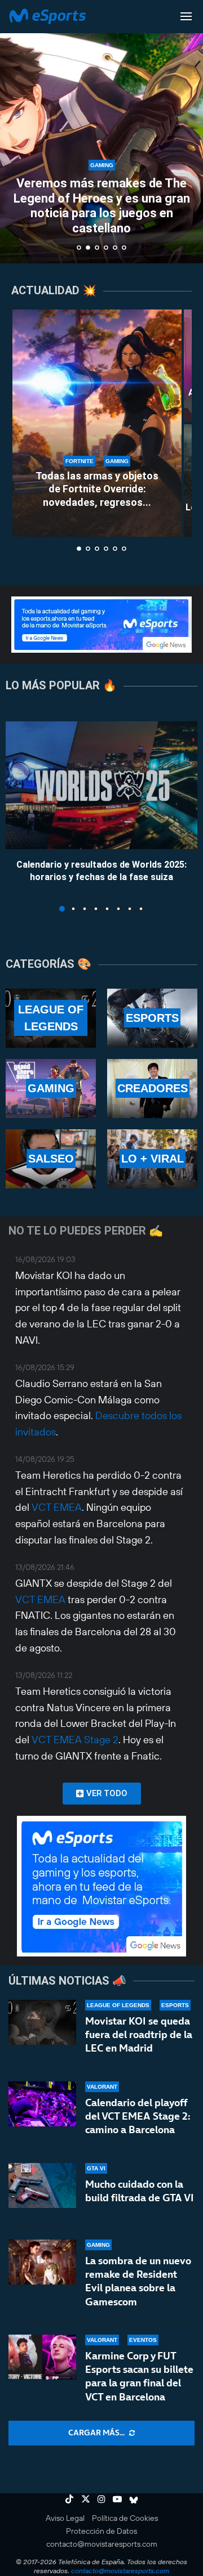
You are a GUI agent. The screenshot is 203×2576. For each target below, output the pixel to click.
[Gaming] (51, 1089)
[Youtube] (117, 2499)
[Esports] (152, 1018)
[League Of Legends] (51, 1018)
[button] (15, 131)
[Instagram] (101, 2499)
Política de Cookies (125, 2518)
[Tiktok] (69, 2499)
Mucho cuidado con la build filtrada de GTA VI (140, 2191)
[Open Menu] (186, 16)
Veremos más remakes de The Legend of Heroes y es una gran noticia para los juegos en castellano (102, 205)
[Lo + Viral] (152, 1159)
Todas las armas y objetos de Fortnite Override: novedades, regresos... (97, 489)
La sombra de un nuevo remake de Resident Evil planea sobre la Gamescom (138, 2281)
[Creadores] (152, 1089)
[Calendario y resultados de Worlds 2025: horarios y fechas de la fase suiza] (101, 785)
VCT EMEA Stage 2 (75, 1740)
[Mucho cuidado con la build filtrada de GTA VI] (42, 2185)
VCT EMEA (57, 1507)
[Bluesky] (134, 2499)
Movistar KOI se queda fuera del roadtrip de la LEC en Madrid (139, 2035)
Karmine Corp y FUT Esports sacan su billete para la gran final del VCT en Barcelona (139, 2376)
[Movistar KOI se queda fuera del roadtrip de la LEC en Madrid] (42, 2022)
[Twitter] (86, 2499)
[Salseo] (51, 1159)
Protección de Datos (101, 2531)
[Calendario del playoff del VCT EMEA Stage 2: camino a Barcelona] (42, 2104)
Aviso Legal (65, 2518)
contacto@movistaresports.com (102, 2544)
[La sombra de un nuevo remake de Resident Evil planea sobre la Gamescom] (42, 2262)
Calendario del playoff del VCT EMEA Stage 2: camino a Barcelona (138, 2116)
